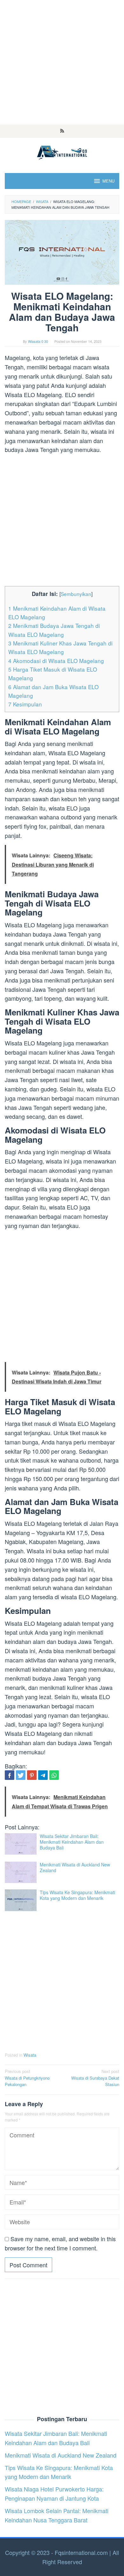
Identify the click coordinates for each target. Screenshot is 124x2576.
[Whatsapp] (54, 1775)
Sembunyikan (76, 594)
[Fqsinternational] (62, 151)
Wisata (30, 2055)
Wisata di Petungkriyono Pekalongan (27, 2078)
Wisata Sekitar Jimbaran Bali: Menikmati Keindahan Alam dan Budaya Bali (72, 1842)
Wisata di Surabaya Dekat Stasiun (95, 2078)
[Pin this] (32, 1775)
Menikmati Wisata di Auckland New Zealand (75, 1867)
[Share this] (10, 1775)
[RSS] (62, 131)
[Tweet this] (21, 1775)
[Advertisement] (62, 62)
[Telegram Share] (43, 1775)
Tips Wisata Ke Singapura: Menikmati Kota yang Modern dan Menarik (77, 1895)
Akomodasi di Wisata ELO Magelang (56, 661)
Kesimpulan (25, 704)
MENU (108, 181)
